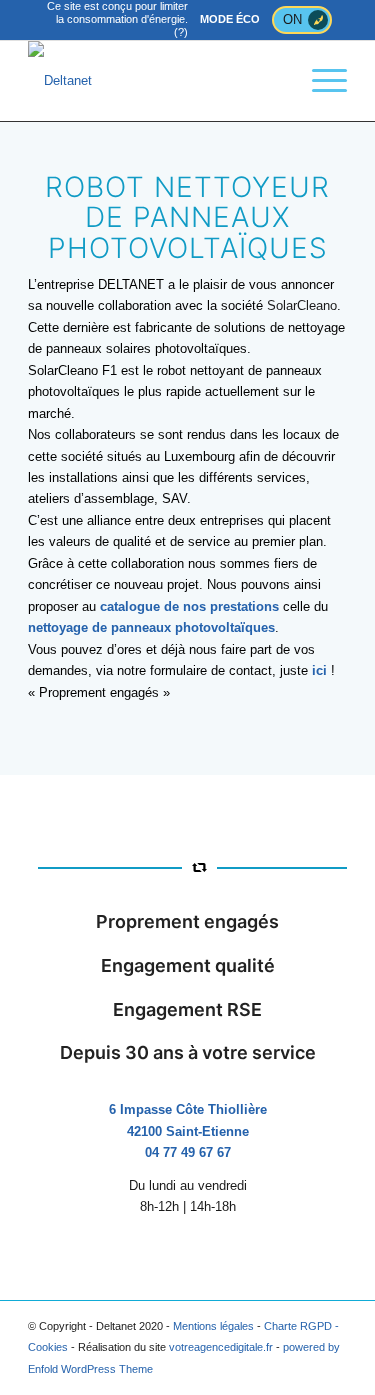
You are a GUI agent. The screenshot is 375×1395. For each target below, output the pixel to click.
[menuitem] (319, 81)
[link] (302, 305)
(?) (181, 32)
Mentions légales (213, 1326)
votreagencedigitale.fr (221, 1347)
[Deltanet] (155, 81)
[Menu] (319, 81)
